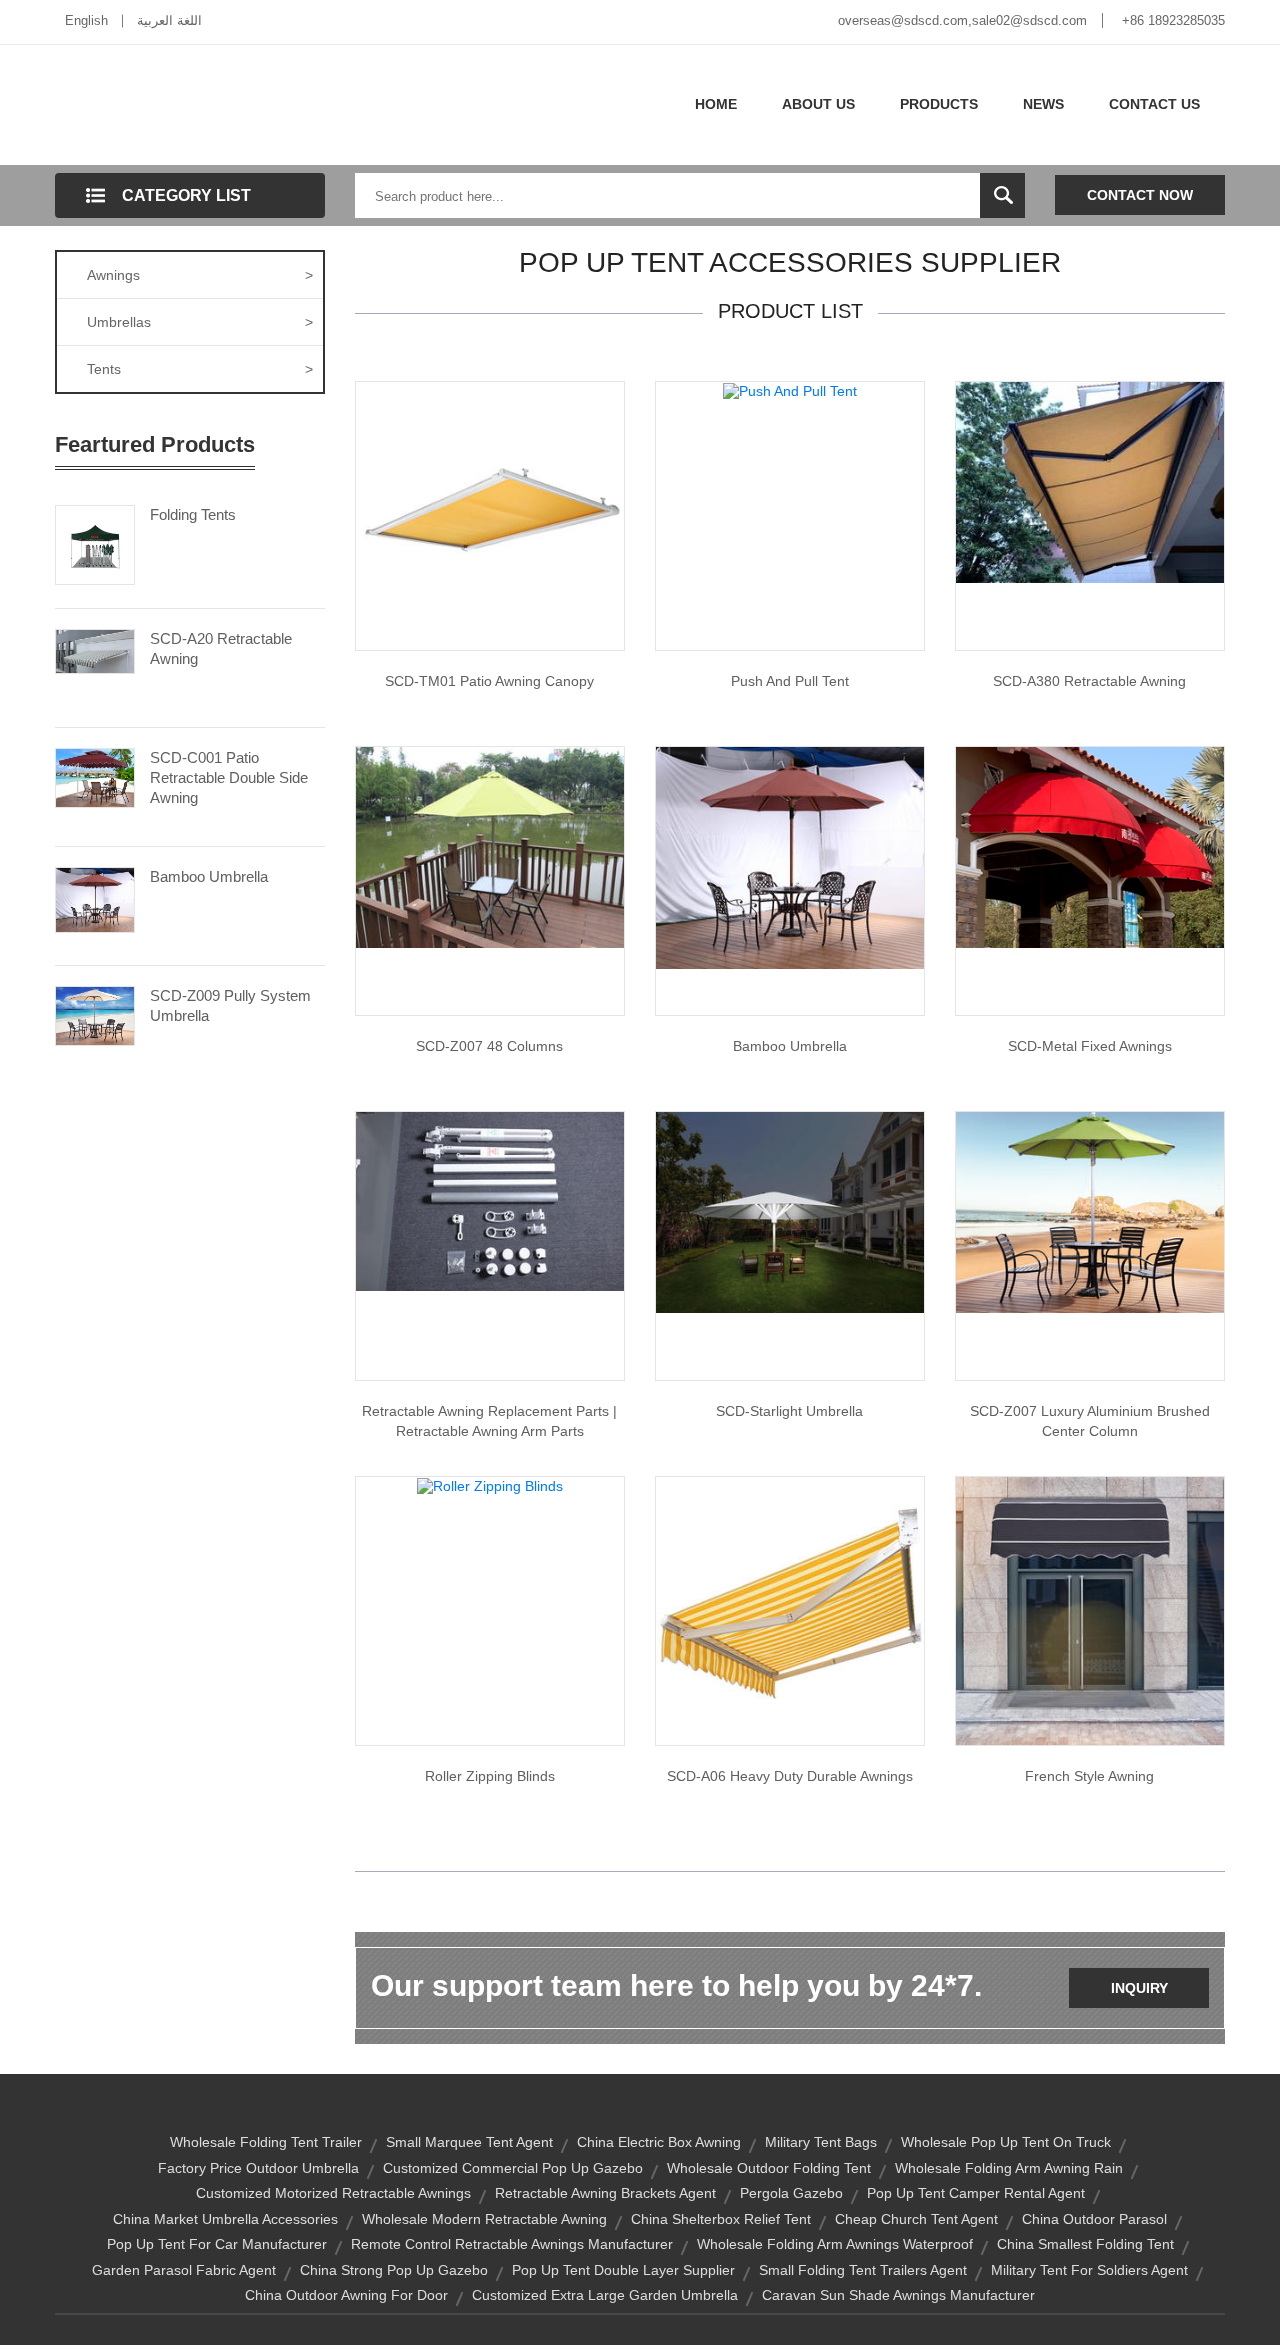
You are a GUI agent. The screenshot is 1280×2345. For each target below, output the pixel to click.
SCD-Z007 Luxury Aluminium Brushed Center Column (1090, 1421)
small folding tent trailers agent (863, 2270)
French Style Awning (1089, 1776)
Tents (200, 369)
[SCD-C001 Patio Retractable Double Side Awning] (95, 776)
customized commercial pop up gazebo (513, 2168)
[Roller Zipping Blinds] (490, 1485)
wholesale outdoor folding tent (769, 2168)
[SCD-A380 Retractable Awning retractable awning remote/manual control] (1090, 481)
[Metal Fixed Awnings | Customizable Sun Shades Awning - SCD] (1090, 846)
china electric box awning (659, 2142)
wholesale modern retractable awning (484, 2219)
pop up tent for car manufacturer (217, 2244)
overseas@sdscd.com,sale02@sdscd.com (962, 20)
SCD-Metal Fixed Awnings (1090, 1046)
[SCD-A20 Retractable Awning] (95, 650)
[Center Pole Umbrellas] (790, 857)
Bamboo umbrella (790, 1046)
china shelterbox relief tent (721, 2219)
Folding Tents (193, 514)
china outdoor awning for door (346, 2295)
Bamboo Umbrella (209, 876)
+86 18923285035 (1173, 20)
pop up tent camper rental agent (976, 2193)
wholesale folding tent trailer (266, 2142)
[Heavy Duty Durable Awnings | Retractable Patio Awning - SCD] (790, 1610)
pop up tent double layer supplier (623, 2270)
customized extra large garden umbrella (605, 2295)
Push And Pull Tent (790, 681)
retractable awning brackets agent (605, 2193)
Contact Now (1140, 195)
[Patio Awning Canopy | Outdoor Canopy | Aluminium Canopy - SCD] (490, 515)
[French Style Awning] (1090, 1610)
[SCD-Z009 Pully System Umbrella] (95, 1014)
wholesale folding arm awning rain (1009, 2168)
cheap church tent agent (916, 2219)
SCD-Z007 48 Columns (489, 1046)
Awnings (200, 275)
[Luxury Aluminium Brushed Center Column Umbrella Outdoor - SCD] (1090, 1211)
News (1043, 104)
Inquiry (1139, 1988)
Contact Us (1154, 104)
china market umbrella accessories (225, 2219)
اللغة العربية (169, 20)
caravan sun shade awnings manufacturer (898, 2295)
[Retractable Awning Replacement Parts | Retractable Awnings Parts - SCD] (490, 1200)
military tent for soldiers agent (1089, 2270)
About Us (818, 104)
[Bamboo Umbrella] (95, 898)
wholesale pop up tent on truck (1006, 2142)
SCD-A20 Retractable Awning (221, 648)
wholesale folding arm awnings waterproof (835, 2244)
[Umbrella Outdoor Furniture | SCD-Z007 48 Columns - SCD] (490, 846)
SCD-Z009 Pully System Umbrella (230, 1005)
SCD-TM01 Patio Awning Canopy (489, 681)
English (86, 20)
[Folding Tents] (95, 543)
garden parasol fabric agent (184, 2270)
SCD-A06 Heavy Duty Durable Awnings (790, 1776)
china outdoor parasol (1094, 2219)
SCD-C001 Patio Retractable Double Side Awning (229, 777)
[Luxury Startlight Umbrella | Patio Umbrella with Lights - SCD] (790, 1211)
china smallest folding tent (1085, 2244)
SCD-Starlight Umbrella (789, 1411)
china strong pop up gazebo (394, 2270)
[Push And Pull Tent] (790, 390)
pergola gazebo (791, 2193)
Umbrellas (200, 322)
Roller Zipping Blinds (490, 1776)
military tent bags (821, 2142)
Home (716, 104)
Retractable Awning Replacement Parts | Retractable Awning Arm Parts (489, 1421)
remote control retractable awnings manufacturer (512, 2244)
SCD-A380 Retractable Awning (1089, 681)
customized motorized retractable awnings (333, 2193)
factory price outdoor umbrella (258, 2168)
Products (939, 104)
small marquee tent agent (469, 2142)
